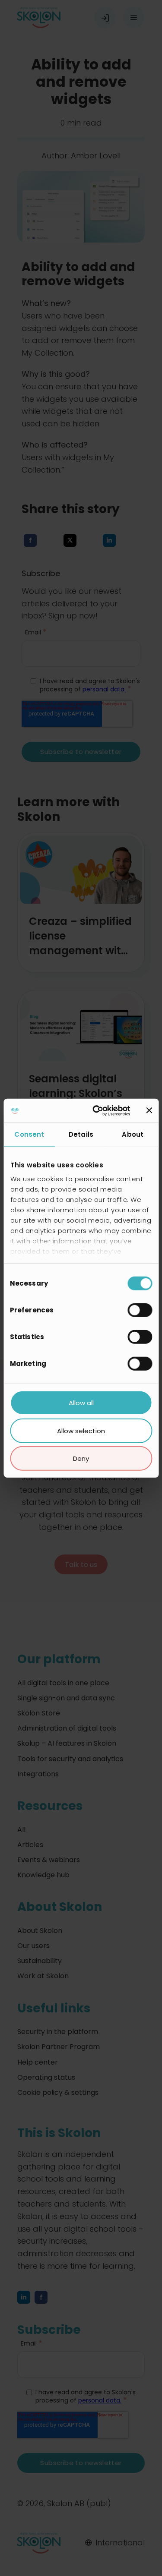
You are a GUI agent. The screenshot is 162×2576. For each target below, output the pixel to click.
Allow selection (81, 1430)
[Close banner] (149, 1110)
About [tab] (133, 1134)
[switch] (140, 1310)
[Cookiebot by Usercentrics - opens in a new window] (97, 1110)
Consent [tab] (29, 1134)
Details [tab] (81, 1134)
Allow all (81, 1403)
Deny (81, 1458)
